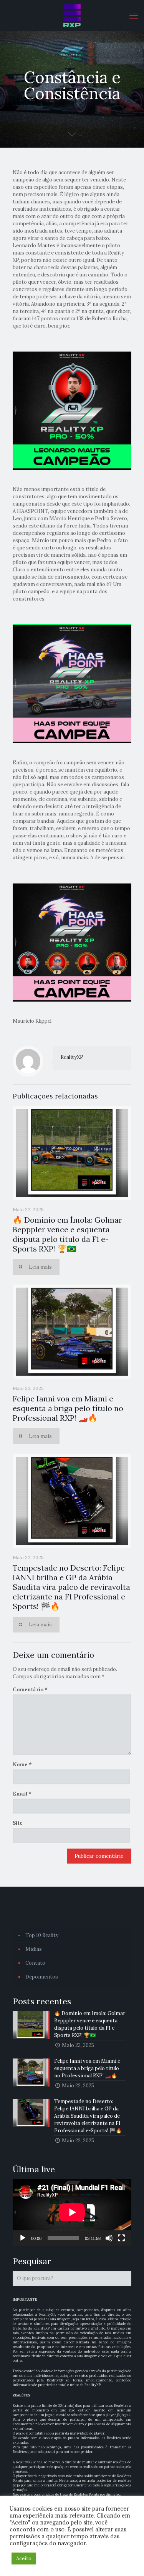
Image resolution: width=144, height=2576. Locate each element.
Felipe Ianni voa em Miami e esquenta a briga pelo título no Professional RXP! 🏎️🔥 (68, 1408)
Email (22, 1794)
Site (18, 1823)
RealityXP (72, 1057)
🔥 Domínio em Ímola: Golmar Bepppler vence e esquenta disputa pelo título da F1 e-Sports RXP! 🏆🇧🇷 (67, 1234)
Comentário (30, 1690)
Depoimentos (42, 1977)
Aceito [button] (24, 2559)
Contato (35, 1963)
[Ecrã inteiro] (121, 2238)
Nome (22, 1765)
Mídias (34, 1949)
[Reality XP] (72, 15)
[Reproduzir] (23, 2238)
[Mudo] (109, 2238)
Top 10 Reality (42, 1935)
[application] (72, 2212)
